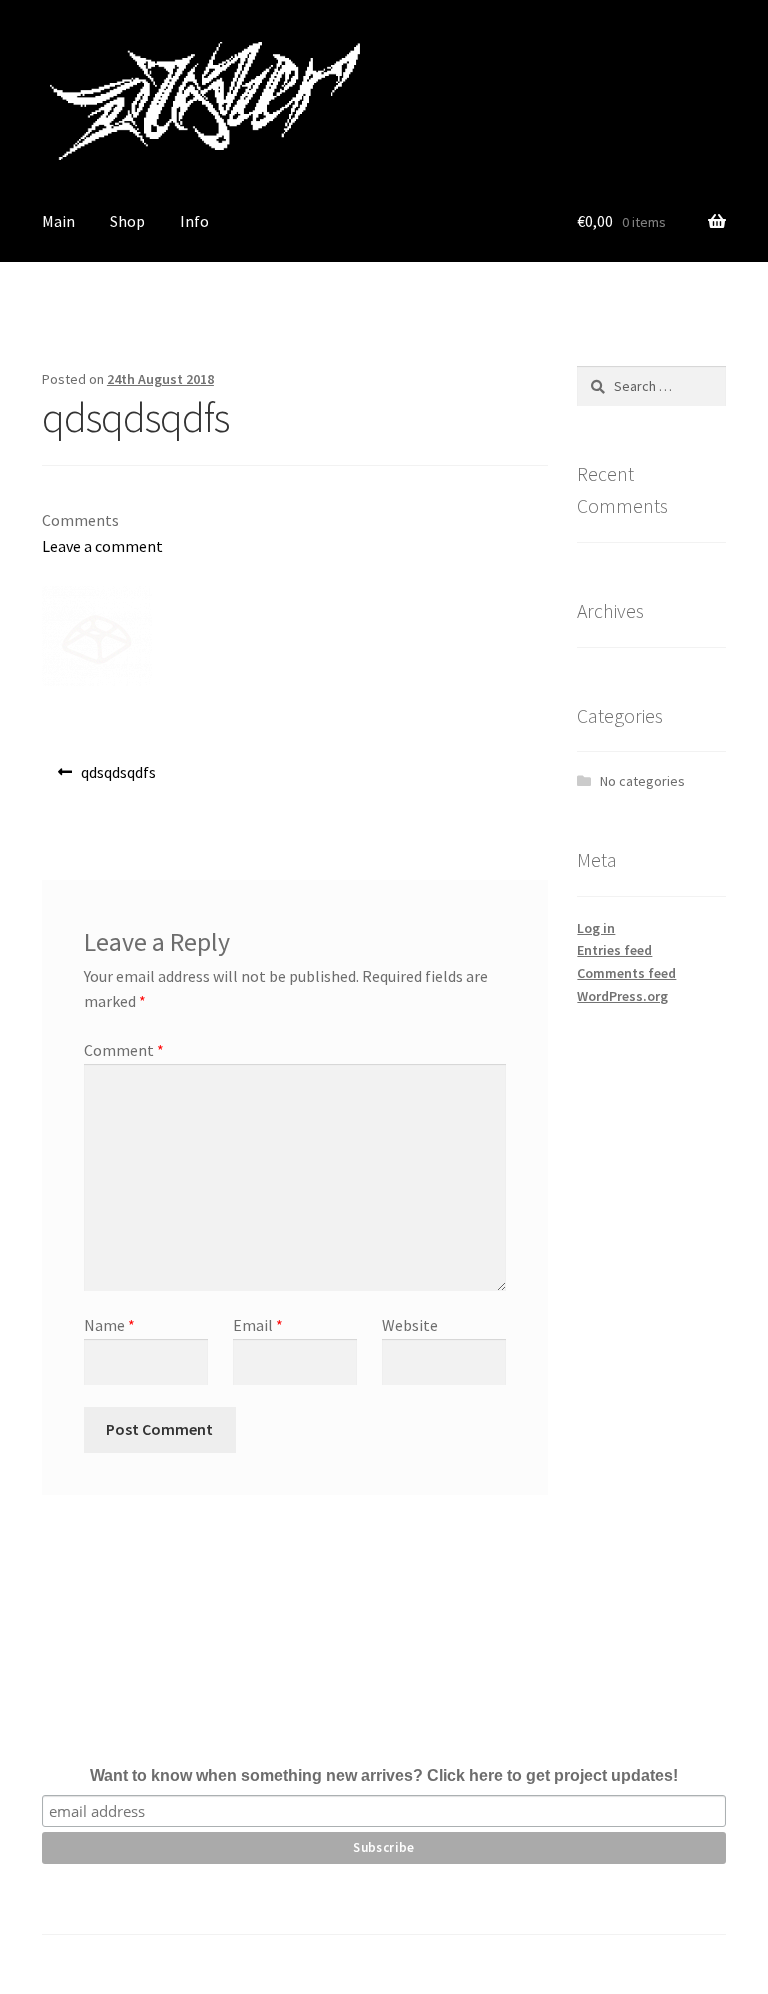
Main (58, 221)
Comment (124, 1050)
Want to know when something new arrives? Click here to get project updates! (384, 1775)
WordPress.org (622, 996)
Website (410, 1325)
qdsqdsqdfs (118, 778)
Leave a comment (102, 546)
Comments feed (626, 973)
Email (258, 1325)
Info (194, 221)
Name (109, 1325)
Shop (127, 221)
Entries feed (614, 950)
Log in (596, 928)
